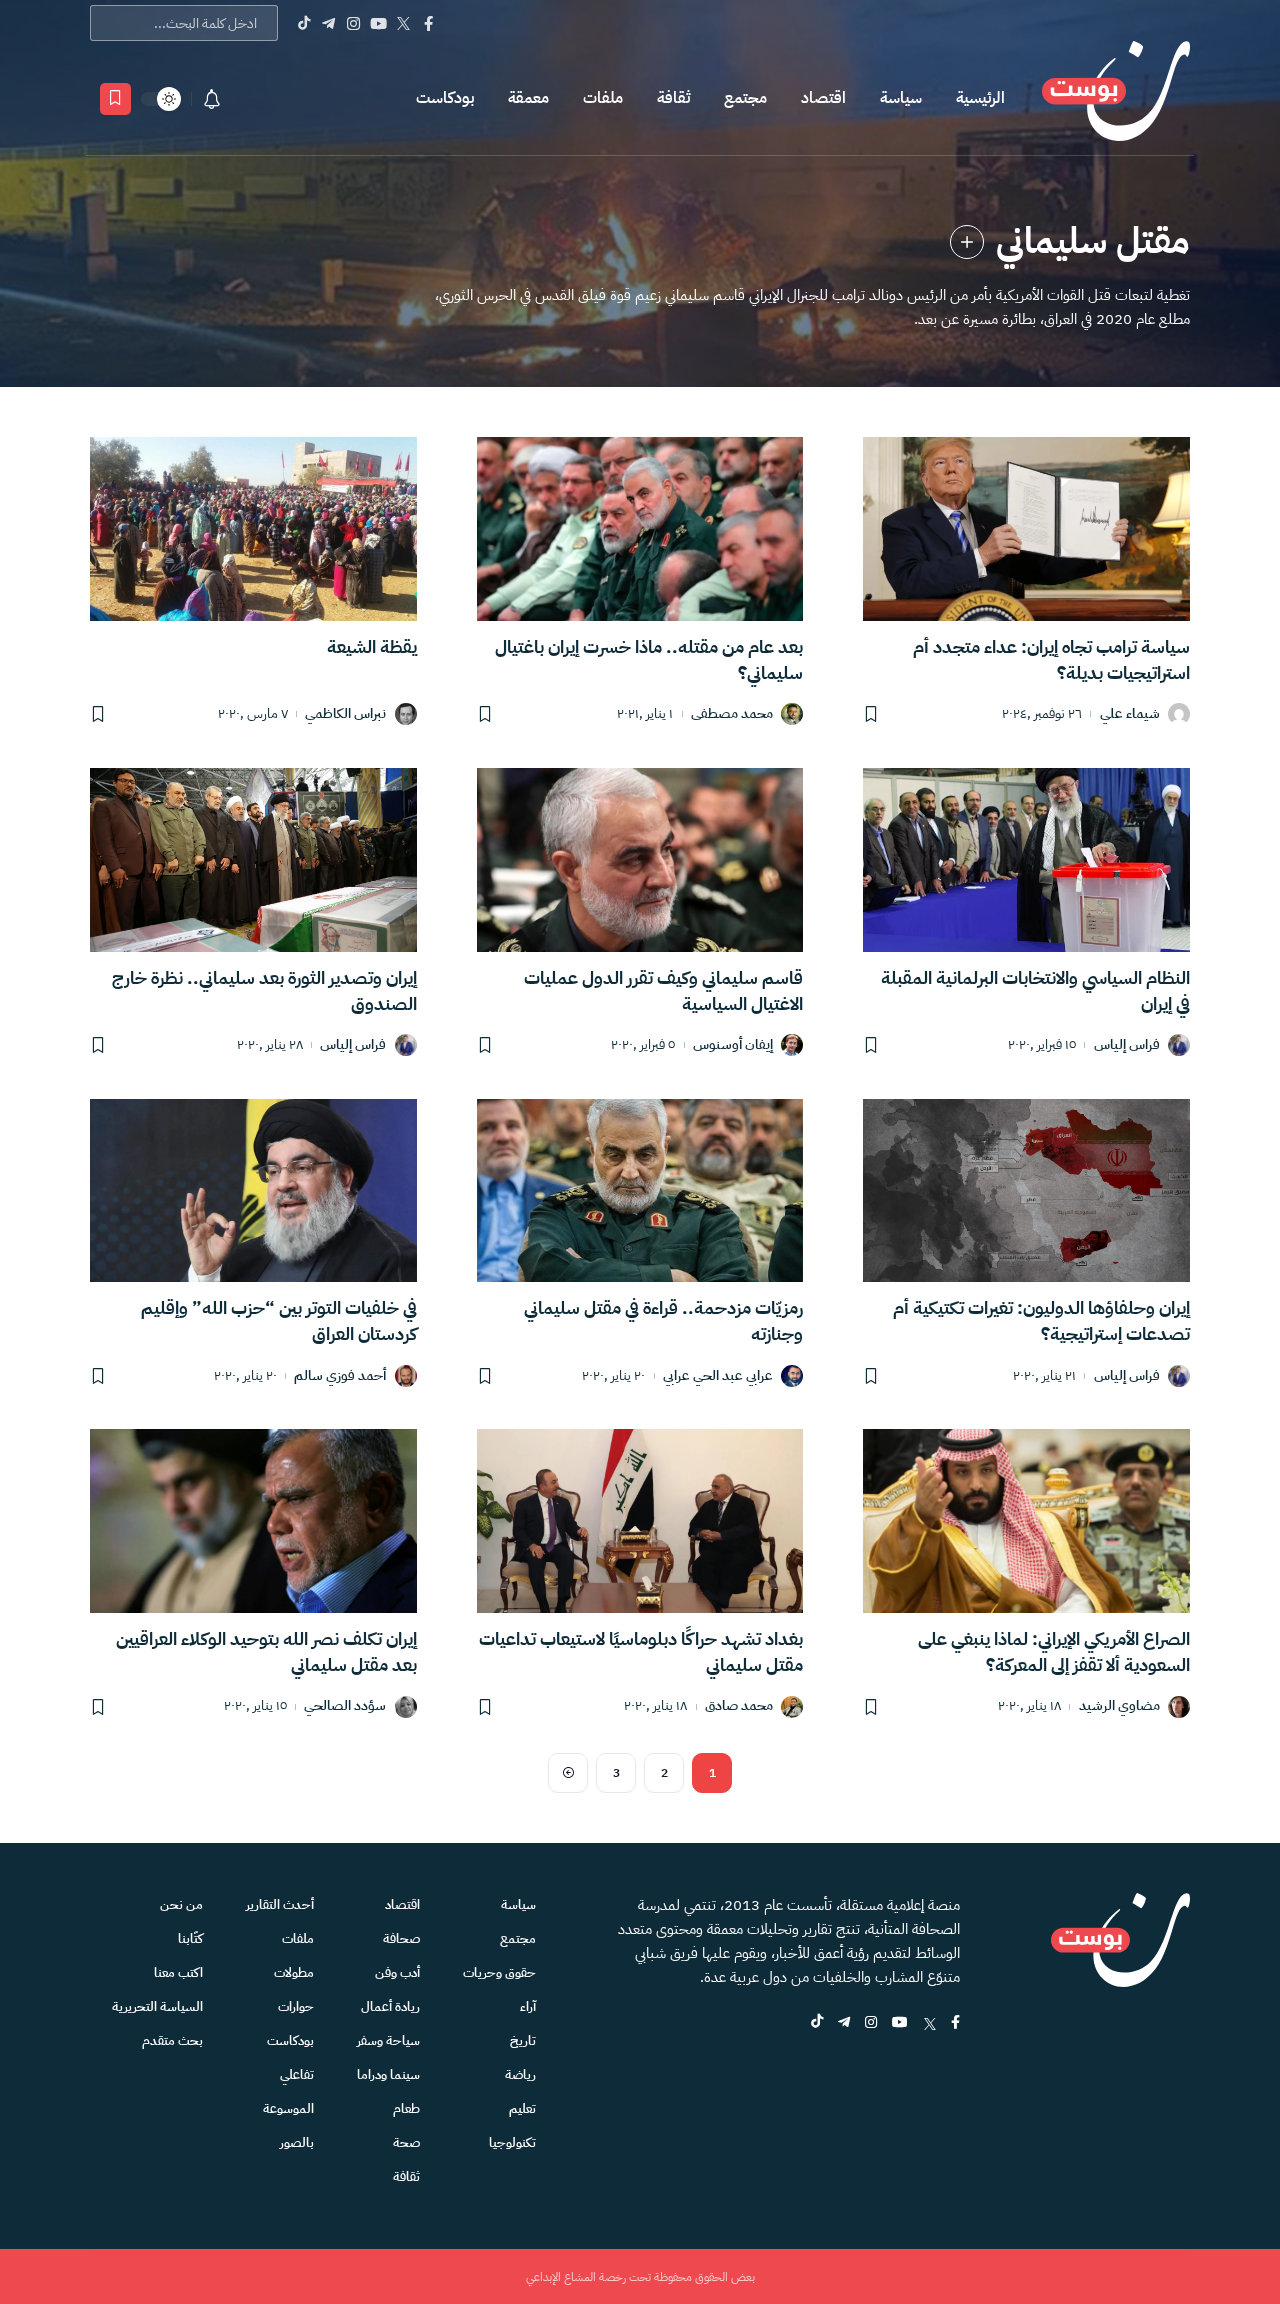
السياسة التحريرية (157, 2006)
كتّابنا (190, 1938)
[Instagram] (353, 23)
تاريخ (523, 2040)
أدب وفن (397, 1972)
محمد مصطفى (732, 714)
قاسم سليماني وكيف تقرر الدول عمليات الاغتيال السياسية (663, 990)
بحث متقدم (172, 2040)
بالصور (297, 2142)
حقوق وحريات (499, 1972)
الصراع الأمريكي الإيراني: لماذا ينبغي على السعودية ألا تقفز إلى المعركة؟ (1054, 1651)
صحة (406, 2142)
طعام (406, 2108)
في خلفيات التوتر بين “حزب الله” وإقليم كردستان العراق (279, 1320)
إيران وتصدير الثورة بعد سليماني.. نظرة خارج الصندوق (264, 990)
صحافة (401, 1938)
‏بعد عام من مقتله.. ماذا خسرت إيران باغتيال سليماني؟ (649, 659)
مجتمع (745, 98)
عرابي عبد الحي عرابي (718, 1376)
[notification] (212, 99)
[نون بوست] (1116, 98)
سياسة (901, 98)
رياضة (520, 2074)
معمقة (528, 98)
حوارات (296, 2006)
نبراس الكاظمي (345, 714)
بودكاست (445, 98)
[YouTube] (378, 23)
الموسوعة (288, 2108)
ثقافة (673, 98)
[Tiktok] (303, 23)
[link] (967, 242)
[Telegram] (328, 23)
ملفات (603, 98)
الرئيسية (980, 98)
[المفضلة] (115, 99)
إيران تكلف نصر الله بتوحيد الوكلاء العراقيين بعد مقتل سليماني (266, 1651)
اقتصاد (823, 98)
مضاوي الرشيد (1119, 1706)
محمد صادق (739, 1706)
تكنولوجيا (512, 2142)
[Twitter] (403, 23)
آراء (528, 2006)
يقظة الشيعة (372, 646)
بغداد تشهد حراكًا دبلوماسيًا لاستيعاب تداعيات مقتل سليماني (641, 1651)
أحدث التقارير (280, 1904)
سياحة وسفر (388, 2040)
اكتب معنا (178, 1972)
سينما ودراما (388, 2074)
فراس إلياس (1127, 1045)
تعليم (522, 2108)
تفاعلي (297, 2074)
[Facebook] (428, 23)
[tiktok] (817, 2023)
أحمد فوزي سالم (340, 1376)
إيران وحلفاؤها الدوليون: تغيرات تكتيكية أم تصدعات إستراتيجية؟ (1041, 1320)
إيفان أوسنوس (733, 1045)
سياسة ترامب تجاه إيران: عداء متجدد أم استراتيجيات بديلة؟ (1051, 659)
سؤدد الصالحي (345, 1706)
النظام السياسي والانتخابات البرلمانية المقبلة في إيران (1035, 990)
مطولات (294, 1972)
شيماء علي (1130, 714)
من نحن (181, 1904)
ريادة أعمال (390, 2006)
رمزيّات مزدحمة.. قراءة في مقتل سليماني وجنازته (663, 1320)
